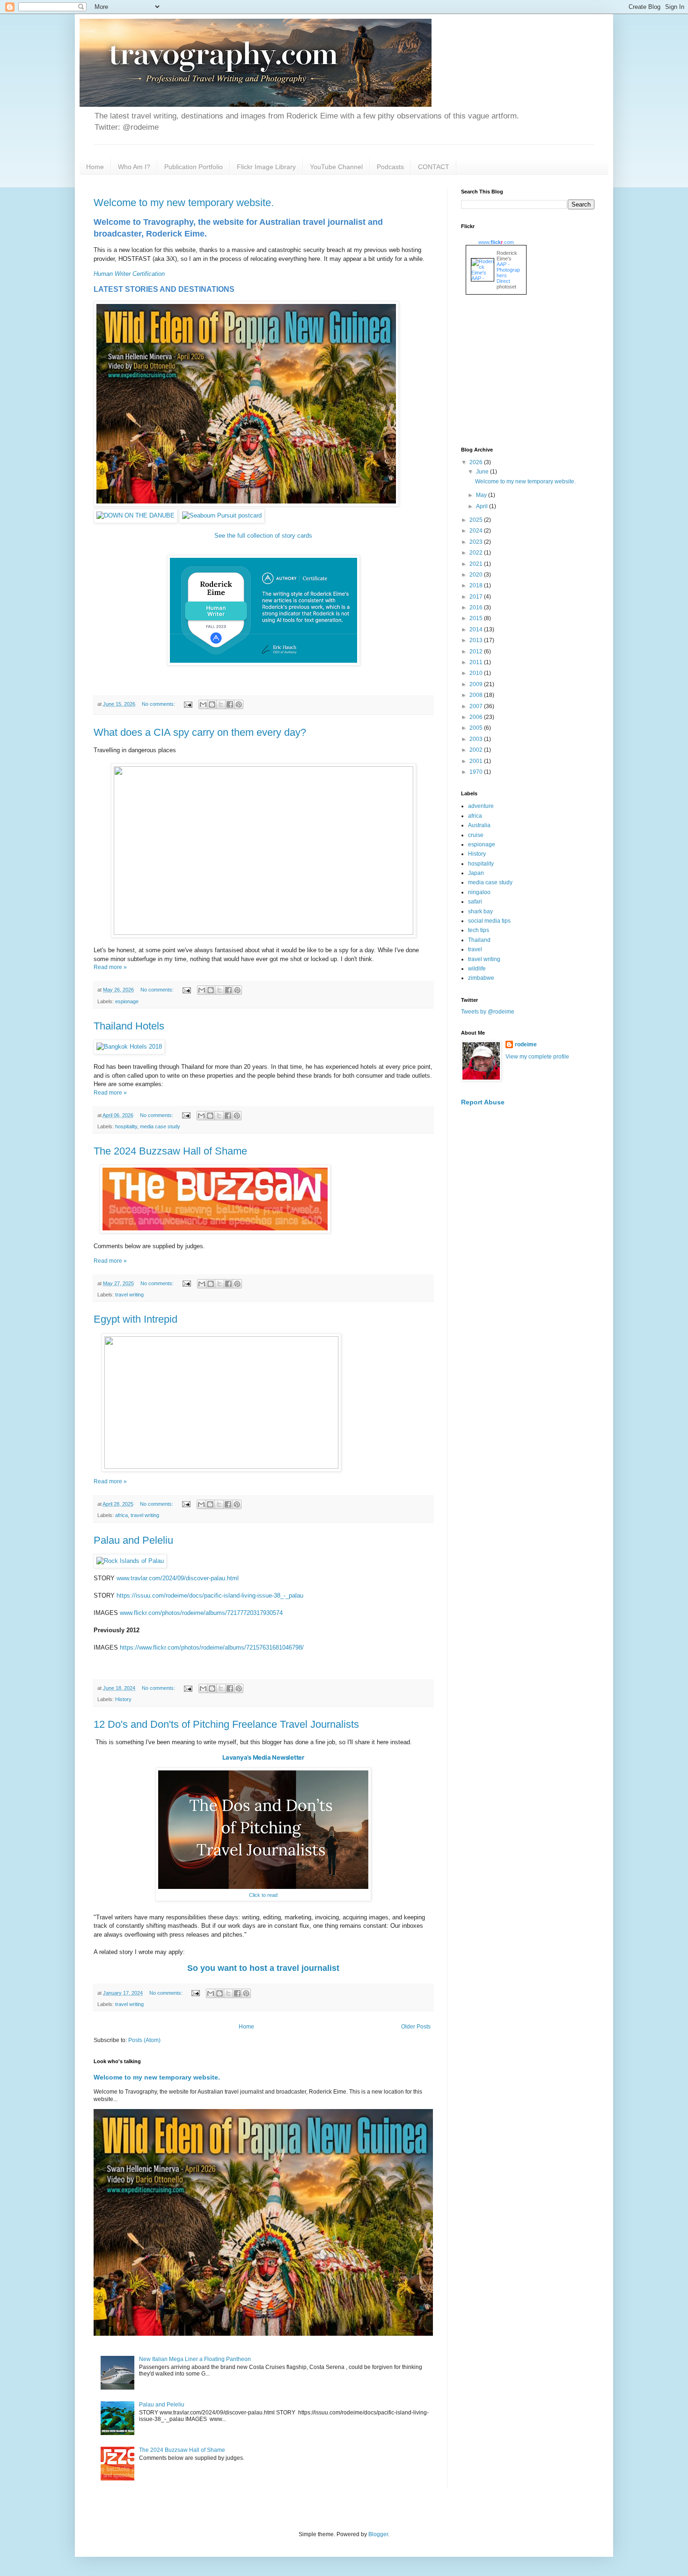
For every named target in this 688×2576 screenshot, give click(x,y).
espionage (127, 1001)
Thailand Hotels (129, 1026)
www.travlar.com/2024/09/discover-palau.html (178, 1578)
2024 (477, 531)
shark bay (480, 911)
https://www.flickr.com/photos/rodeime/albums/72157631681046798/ (212, 1647)
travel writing (129, 1295)
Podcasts (390, 167)
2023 (477, 542)
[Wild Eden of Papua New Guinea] (246, 504)
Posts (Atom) (144, 2040)
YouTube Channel (336, 167)
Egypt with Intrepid (135, 1319)
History (123, 1699)
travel (475, 949)
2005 (477, 728)
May (482, 495)
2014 (477, 629)
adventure (481, 806)
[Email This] (203, 704)
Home (95, 167)
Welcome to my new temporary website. (184, 203)
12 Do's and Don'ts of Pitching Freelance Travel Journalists (226, 1724)
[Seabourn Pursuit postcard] (222, 515)
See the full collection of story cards (263, 536)
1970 (477, 772)
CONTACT (434, 167)
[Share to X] (221, 704)
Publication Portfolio (194, 167)
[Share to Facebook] (230, 704)
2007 (477, 706)
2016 (477, 607)
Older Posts (416, 2027)
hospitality (126, 1126)
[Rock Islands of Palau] (130, 1561)
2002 (477, 750)
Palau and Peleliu (133, 1540)
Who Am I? (134, 167)
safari (475, 902)
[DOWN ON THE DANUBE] (135, 515)
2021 (477, 564)
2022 (477, 553)
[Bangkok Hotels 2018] (129, 1047)
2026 (477, 462)
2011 (477, 662)
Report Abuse (483, 1102)
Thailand (479, 940)
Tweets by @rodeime (488, 1012)
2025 (477, 520)
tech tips (479, 930)
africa (121, 1515)
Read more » (110, 967)
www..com (496, 242)
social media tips (489, 921)
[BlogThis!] (212, 704)
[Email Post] (188, 704)
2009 (477, 684)
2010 (477, 673)
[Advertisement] (531, 372)
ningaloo (479, 892)
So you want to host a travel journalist (263, 1968)
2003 (477, 739)
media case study (160, 1126)
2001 (477, 761)
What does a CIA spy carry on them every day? (200, 732)
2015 (477, 618)
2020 (477, 575)
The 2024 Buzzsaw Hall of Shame (170, 1151)
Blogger (378, 2534)
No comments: (159, 704)
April (483, 506)
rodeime (526, 1044)
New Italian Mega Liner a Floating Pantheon (195, 2359)
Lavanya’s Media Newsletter (263, 1757)
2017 (477, 597)
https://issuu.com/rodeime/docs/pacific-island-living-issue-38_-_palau (210, 1595)
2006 (477, 717)
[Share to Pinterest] (239, 704)
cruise (476, 835)
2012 (477, 651)
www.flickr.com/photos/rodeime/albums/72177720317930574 (201, 1613)
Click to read (263, 1895)
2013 (477, 640)
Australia (479, 825)
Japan (476, 873)
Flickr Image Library (266, 167)
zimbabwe (481, 978)
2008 (477, 695)
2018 (477, 585)
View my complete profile (537, 1057)
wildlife (477, 969)
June (483, 472)
